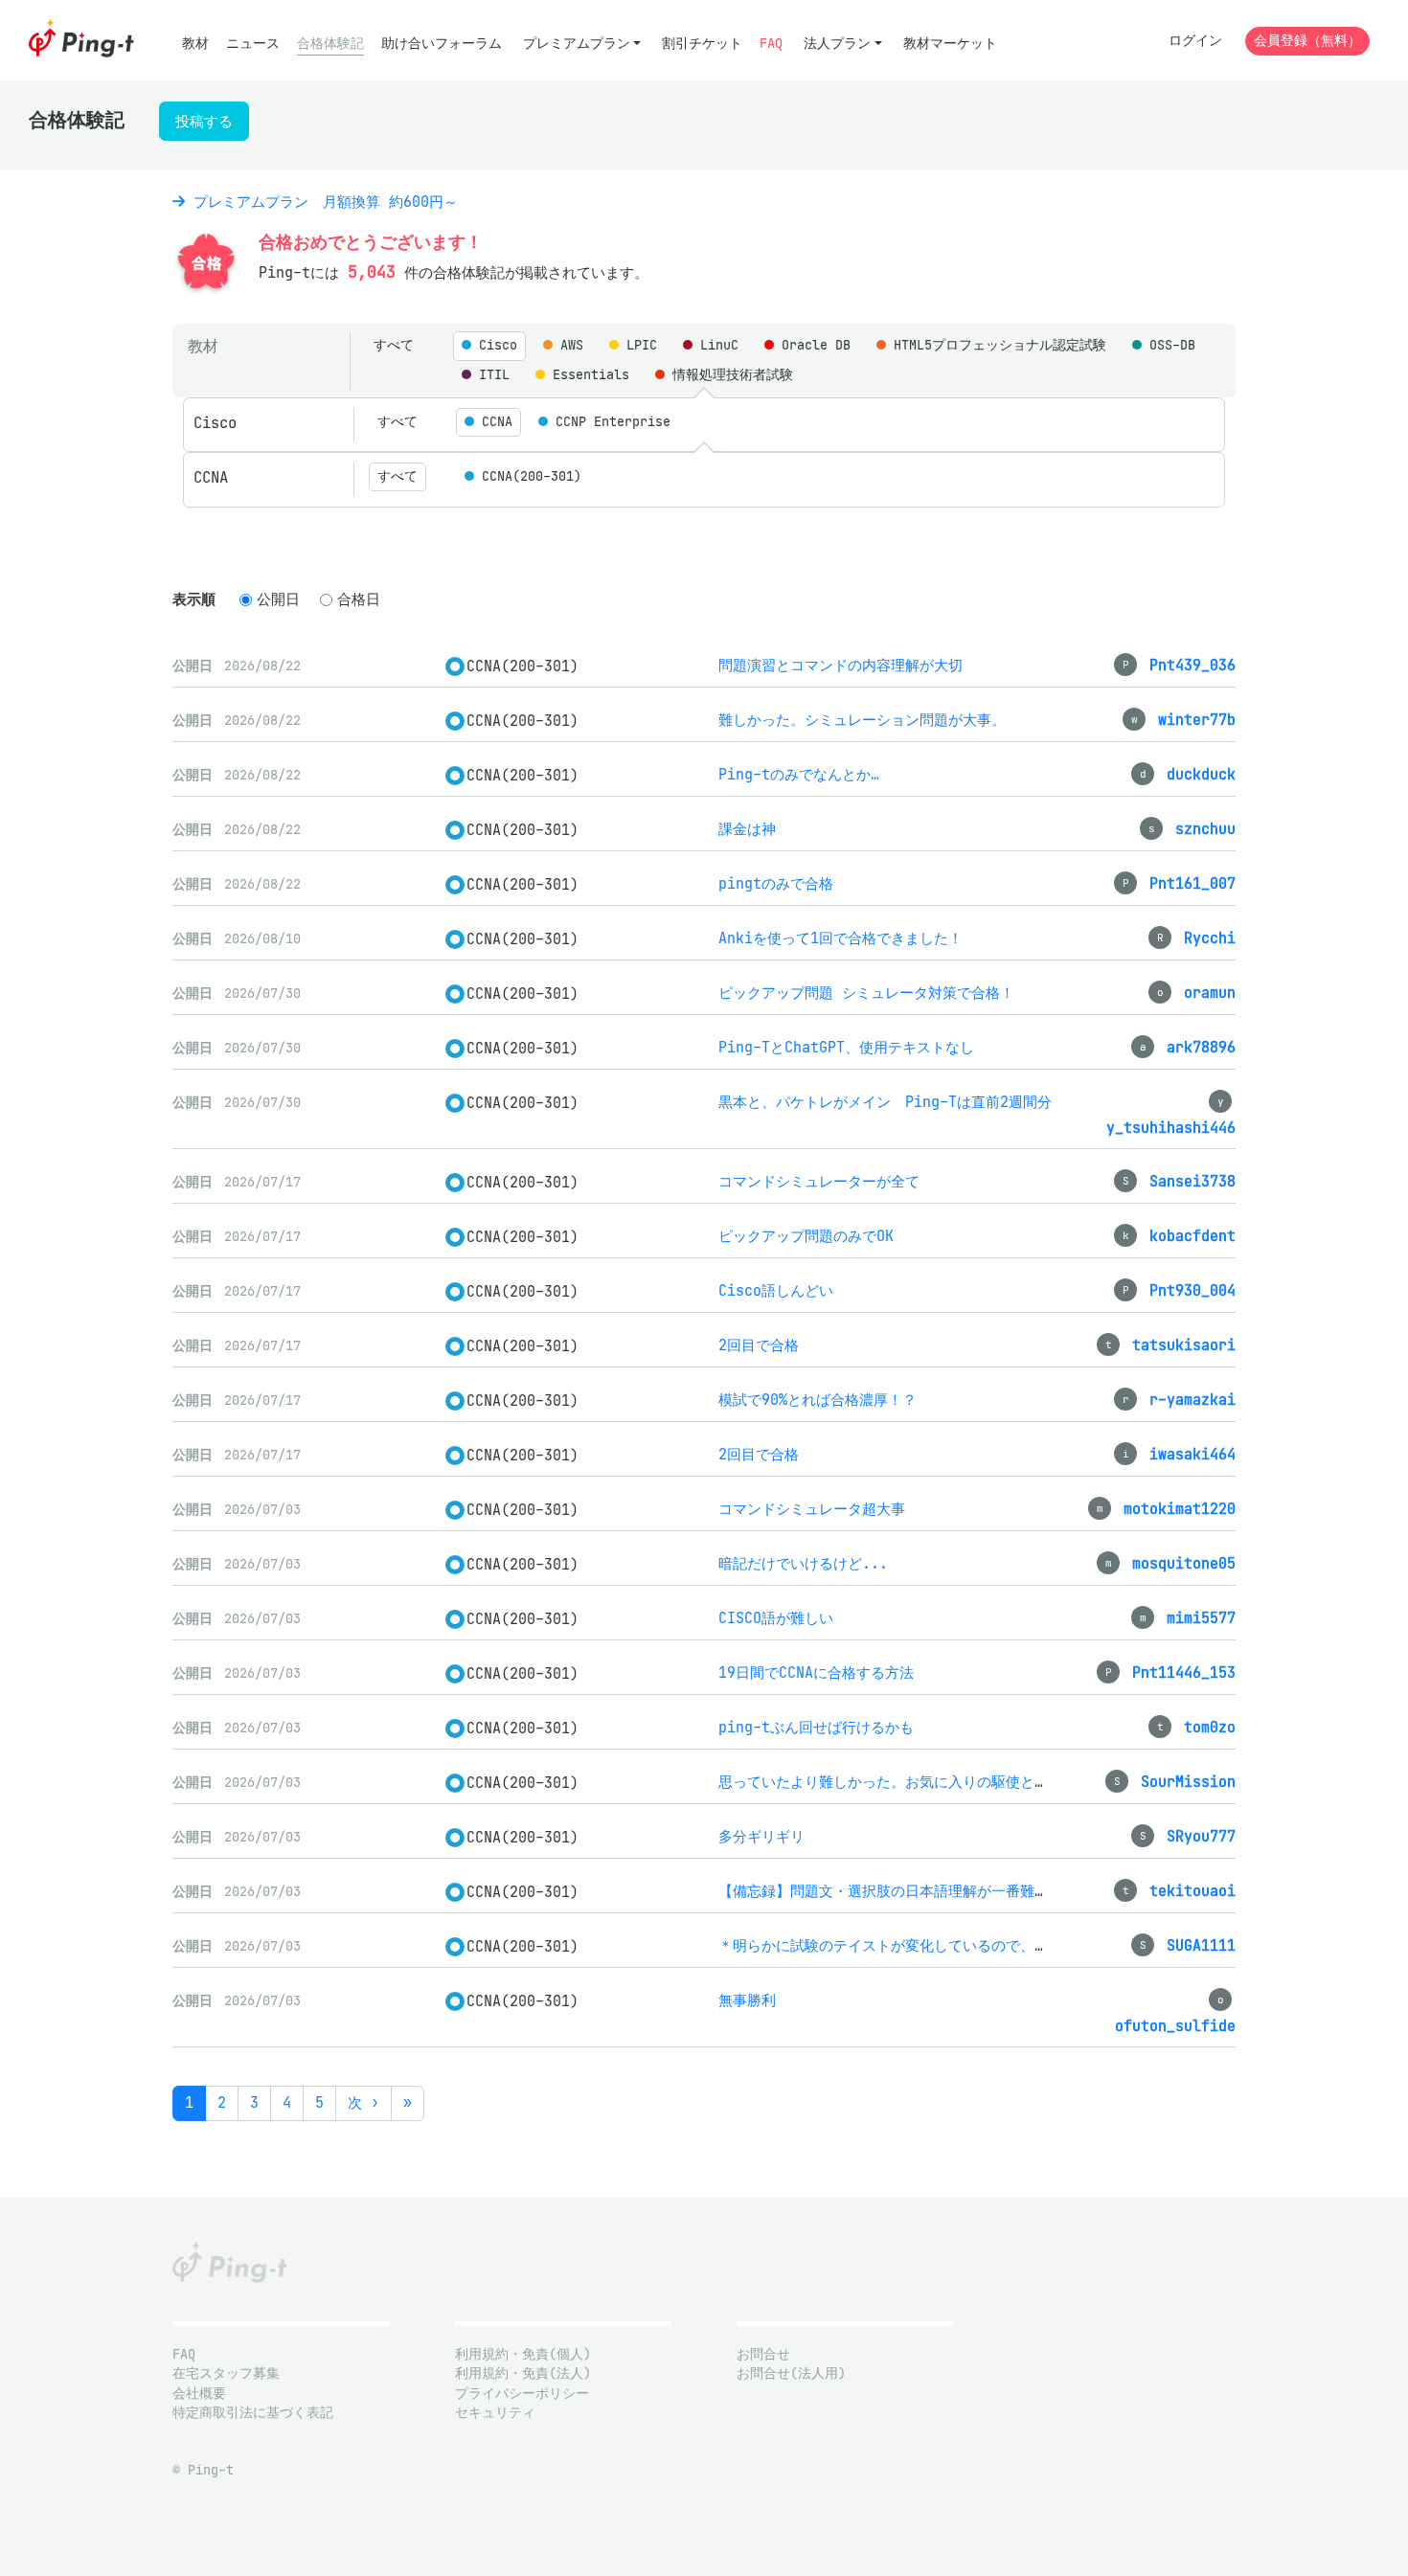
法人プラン (837, 44)
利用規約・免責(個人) (523, 2354)
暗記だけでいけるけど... (803, 1563)
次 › (363, 2102)
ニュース (253, 44)
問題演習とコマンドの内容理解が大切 (840, 665)
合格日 (359, 599)
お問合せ (763, 2354)
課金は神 (747, 829)
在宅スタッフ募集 (226, 2373)
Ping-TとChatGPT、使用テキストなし (846, 1047)
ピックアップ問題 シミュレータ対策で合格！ (866, 993)
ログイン (1195, 41)
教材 (195, 44)
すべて (394, 345)
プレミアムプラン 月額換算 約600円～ (321, 202)
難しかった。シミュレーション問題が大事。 (862, 720)
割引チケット (702, 44)
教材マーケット (950, 44)
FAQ (771, 44)
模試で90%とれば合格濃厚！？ (818, 1400)
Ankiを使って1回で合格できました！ (840, 938)
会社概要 (199, 2394)
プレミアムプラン (577, 44)
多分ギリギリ (761, 1836)
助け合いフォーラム (442, 44)
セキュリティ (495, 2413)
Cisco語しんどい (776, 1290)
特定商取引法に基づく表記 (253, 2413)
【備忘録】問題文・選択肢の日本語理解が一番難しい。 (898, 1891)
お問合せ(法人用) (791, 2373)
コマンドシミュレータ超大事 (812, 1509)
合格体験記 (330, 44)
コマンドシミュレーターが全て (819, 1181)
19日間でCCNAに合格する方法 (816, 1672)
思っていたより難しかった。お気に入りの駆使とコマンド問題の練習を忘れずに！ (984, 1782)
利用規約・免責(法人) (523, 2373)
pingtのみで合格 (776, 883)
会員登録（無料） (1307, 41)
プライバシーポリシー (522, 2394)
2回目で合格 (759, 1345)
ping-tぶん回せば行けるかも (816, 1727)
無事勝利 (747, 2000)
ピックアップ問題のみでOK (806, 1236)
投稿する (204, 121)
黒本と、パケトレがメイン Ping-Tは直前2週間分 (885, 1102)
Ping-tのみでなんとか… (799, 774)
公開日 (278, 599)
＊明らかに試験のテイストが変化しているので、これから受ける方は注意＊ (963, 1945)
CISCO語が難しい (776, 1618)
